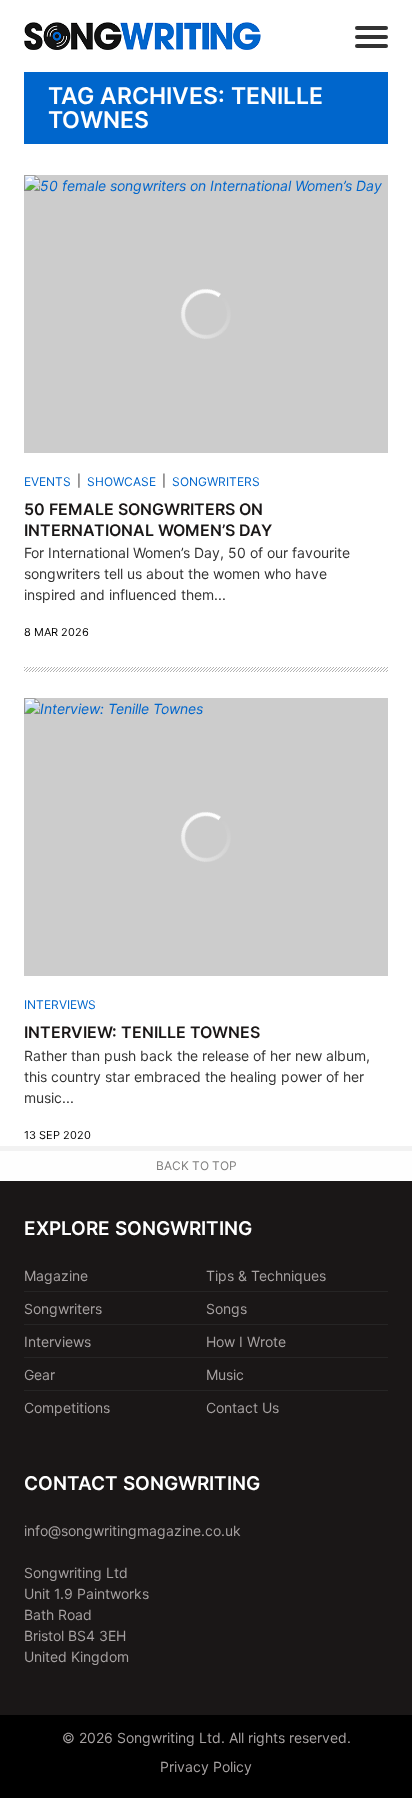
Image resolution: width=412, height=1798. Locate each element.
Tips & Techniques (266, 1275)
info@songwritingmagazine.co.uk (132, 1530)
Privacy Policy (206, 1766)
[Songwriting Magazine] (142, 35)
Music (225, 1374)
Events (47, 481)
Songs (226, 1308)
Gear (39, 1374)
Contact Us (242, 1407)
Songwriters (216, 481)
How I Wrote (246, 1341)
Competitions (67, 1407)
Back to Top (196, 1165)
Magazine (56, 1275)
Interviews (60, 1004)
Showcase (121, 481)
